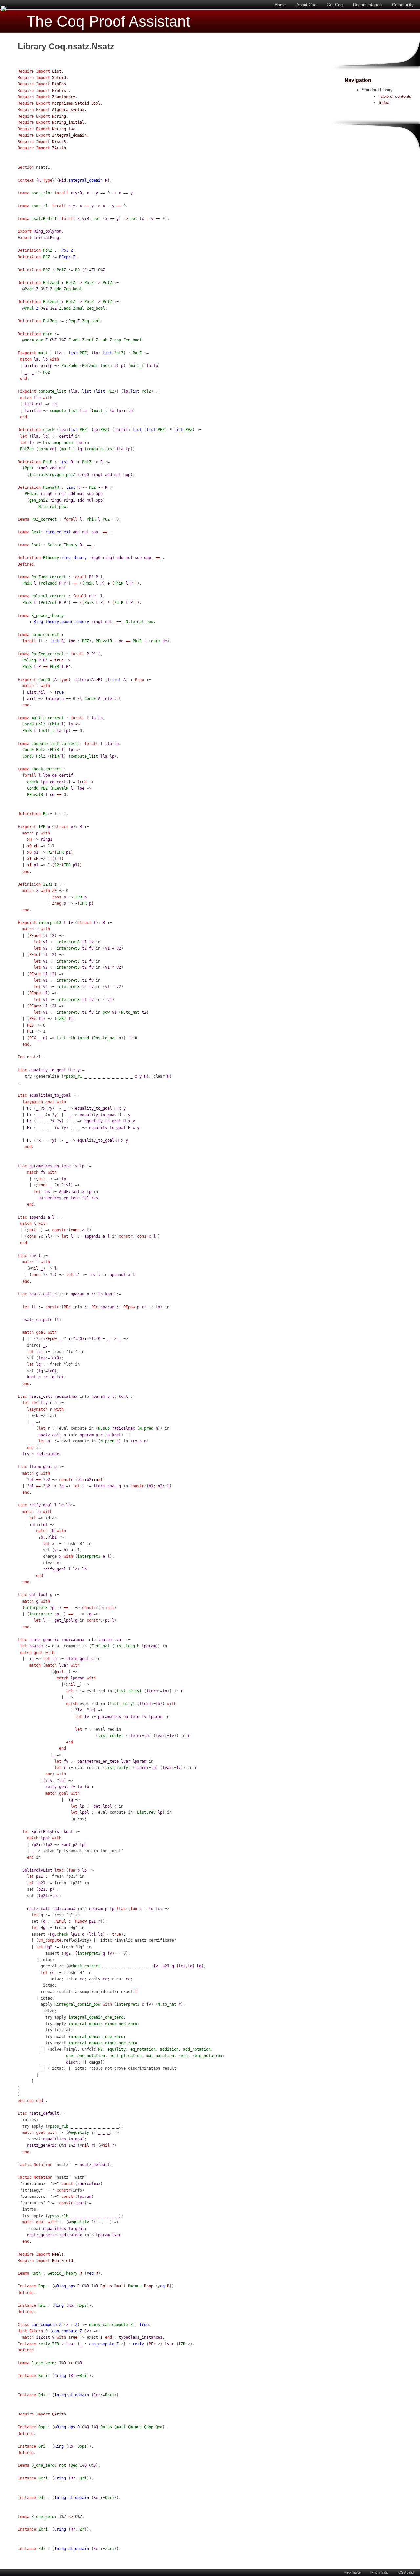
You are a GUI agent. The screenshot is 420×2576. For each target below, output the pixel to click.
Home (280, 5)
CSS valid (406, 2572)
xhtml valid (380, 2572)
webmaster (353, 2572)
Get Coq (335, 5)
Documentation (367, 5)
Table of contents (395, 96)
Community (403, 5)
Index (384, 103)
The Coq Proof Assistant (108, 22)
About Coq (306, 5)
